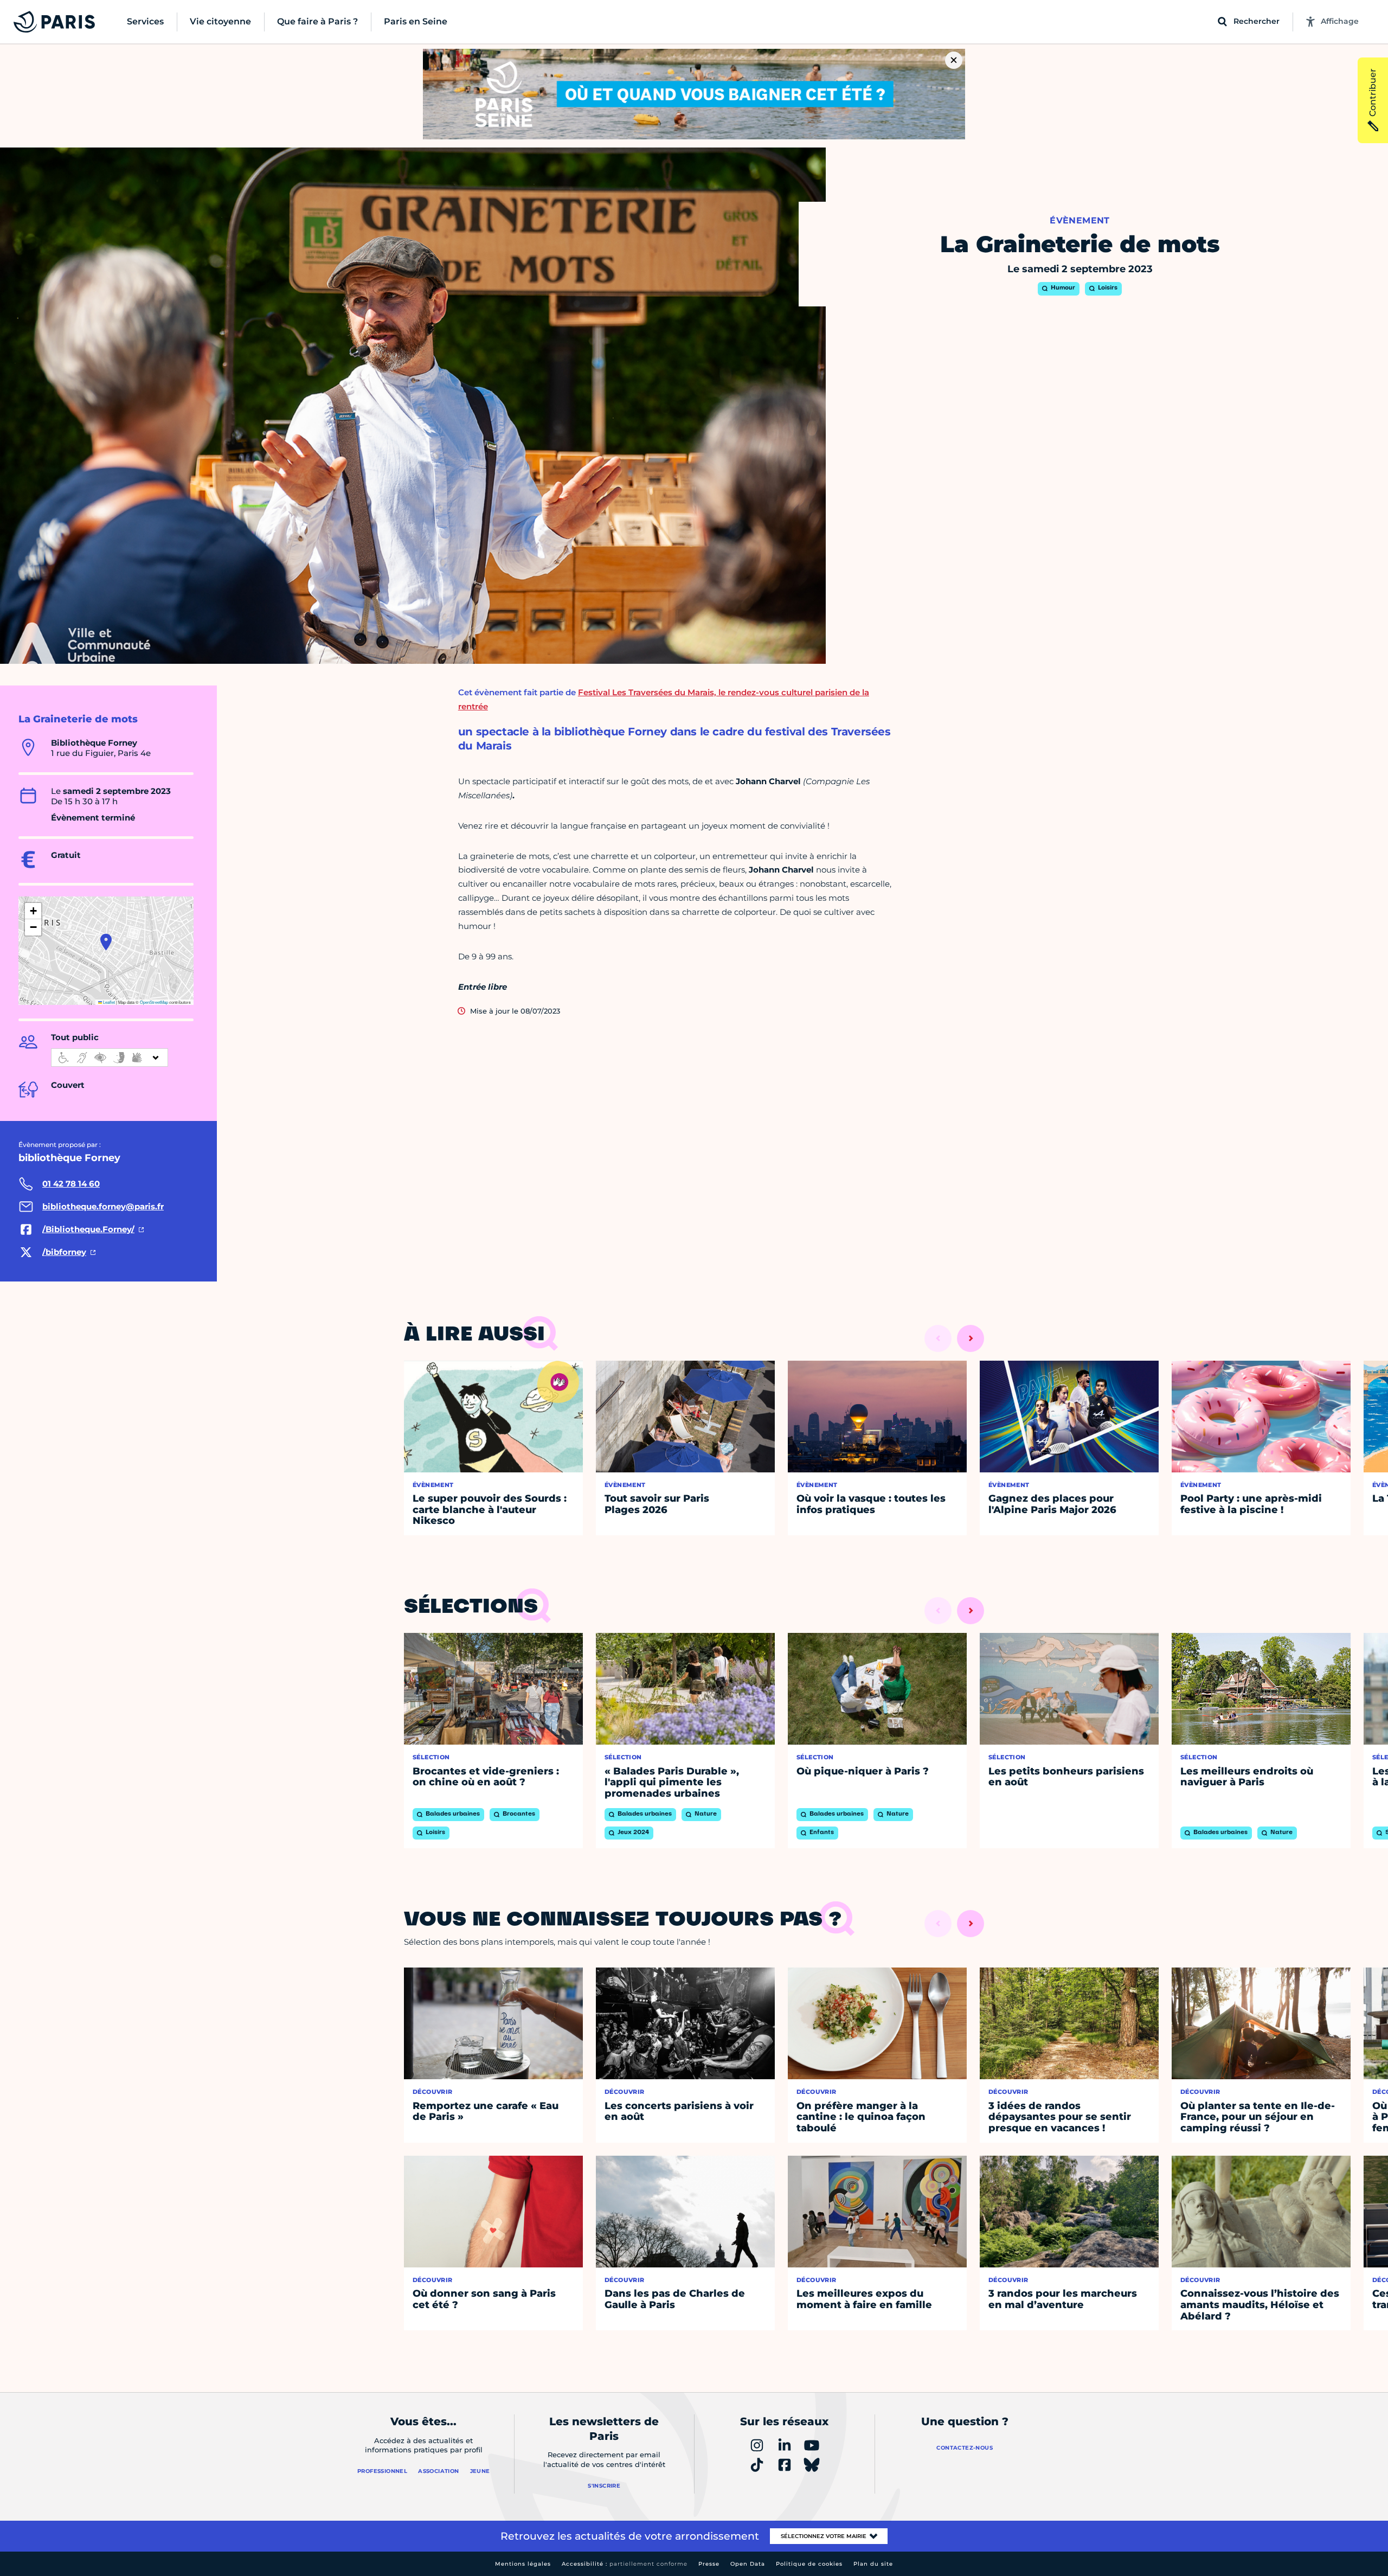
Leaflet (108, 1002)
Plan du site (873, 2564)
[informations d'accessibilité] (110, 1058)
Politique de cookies (809, 2564)
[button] (106, 942)
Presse (709, 2564)
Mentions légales (523, 2564)
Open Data (748, 2564)
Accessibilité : (625, 2564)
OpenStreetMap (154, 1002)
